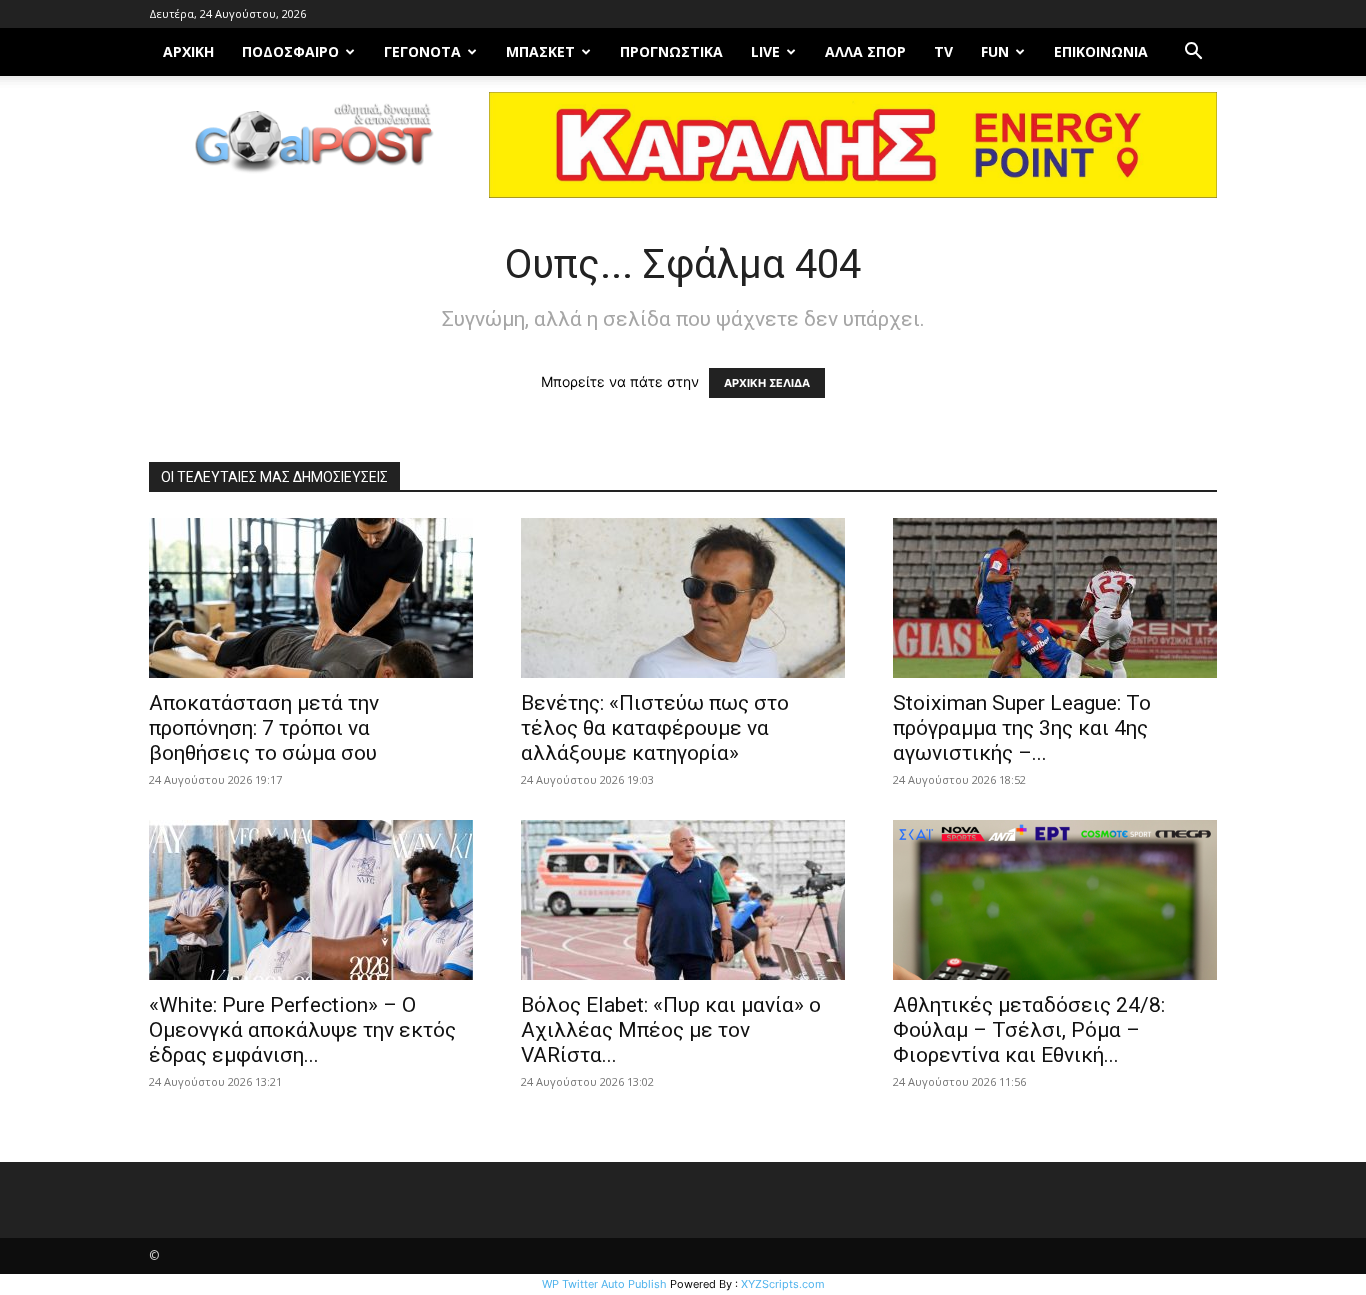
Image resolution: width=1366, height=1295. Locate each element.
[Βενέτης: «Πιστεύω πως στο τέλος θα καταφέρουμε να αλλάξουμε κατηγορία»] (683, 598)
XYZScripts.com (783, 1284)
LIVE (765, 51)
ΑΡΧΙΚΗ (188, 51)
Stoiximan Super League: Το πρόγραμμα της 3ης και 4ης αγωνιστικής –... (1022, 728)
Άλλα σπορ (865, 51)
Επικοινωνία (1101, 51)
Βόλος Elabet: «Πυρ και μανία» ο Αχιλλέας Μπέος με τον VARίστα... (671, 1030)
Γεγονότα (422, 51)
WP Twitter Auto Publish (604, 1284)
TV (943, 51)
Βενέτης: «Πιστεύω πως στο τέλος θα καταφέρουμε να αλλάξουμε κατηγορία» (655, 728)
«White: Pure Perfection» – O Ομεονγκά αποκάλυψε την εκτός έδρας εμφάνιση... (302, 1030)
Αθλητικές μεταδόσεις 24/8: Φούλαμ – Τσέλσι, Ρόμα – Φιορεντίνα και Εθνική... (1029, 1030)
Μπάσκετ (540, 51)
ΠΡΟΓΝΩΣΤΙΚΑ (671, 51)
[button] (1193, 53)
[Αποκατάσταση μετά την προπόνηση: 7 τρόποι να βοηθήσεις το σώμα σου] (311, 598)
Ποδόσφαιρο (290, 51)
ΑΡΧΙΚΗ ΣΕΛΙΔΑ (767, 383)
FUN (995, 51)
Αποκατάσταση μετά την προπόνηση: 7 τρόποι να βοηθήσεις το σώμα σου (264, 728)
